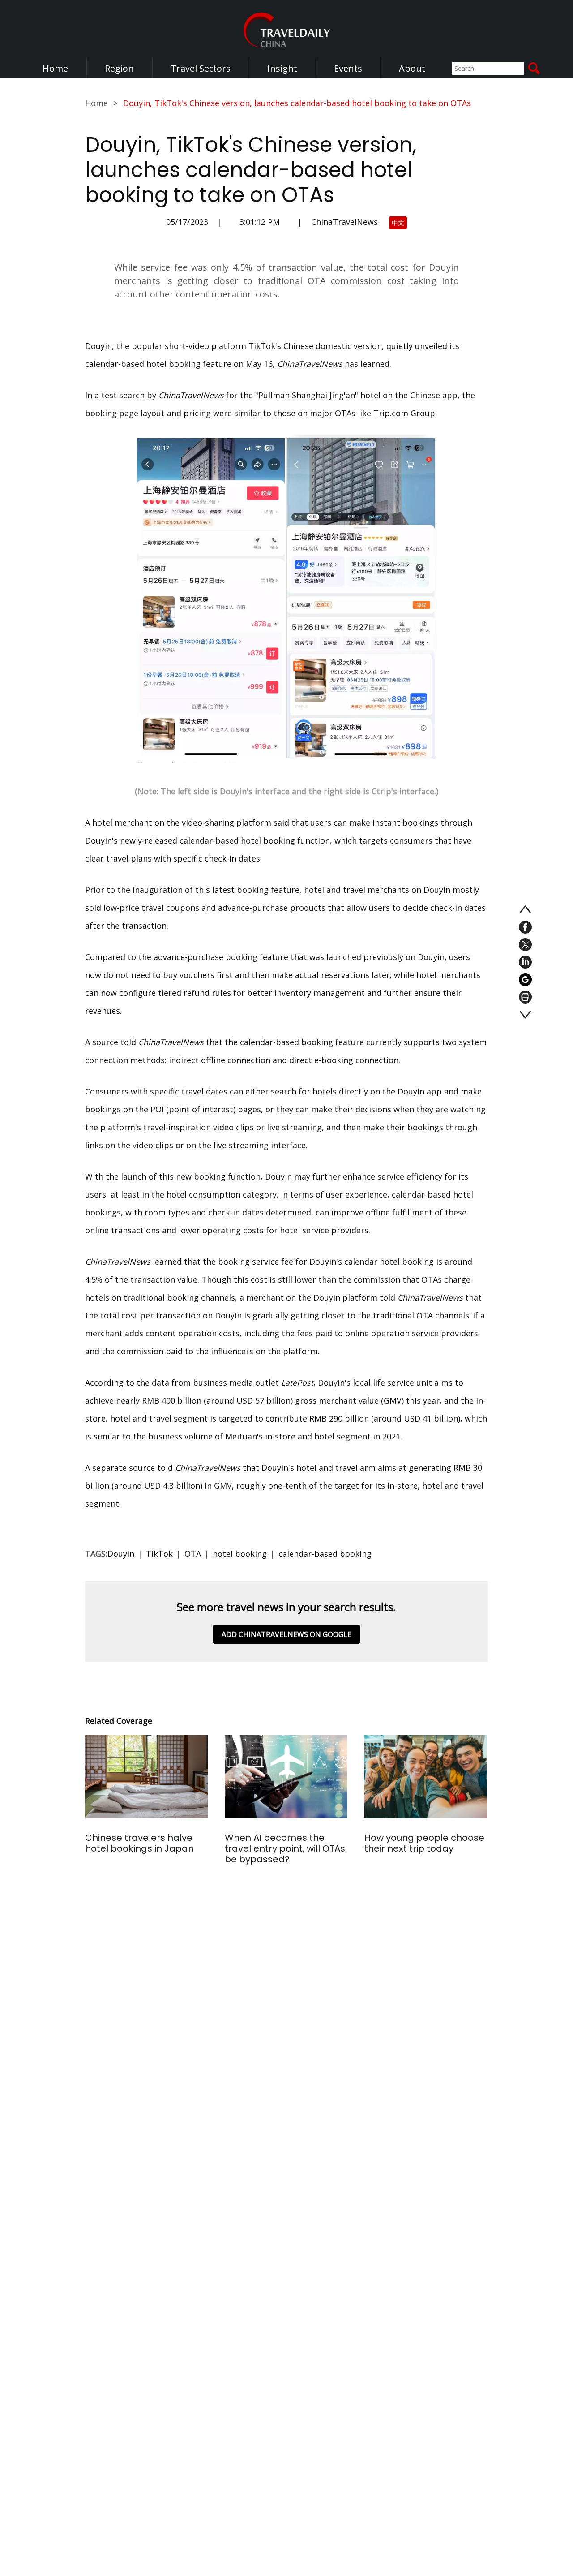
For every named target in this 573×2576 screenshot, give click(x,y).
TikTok (159, 1554)
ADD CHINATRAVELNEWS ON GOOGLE (286, 1634)
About (412, 68)
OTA (193, 1554)
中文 (398, 222)
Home (55, 68)
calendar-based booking (325, 1554)
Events (348, 68)
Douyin (121, 1554)
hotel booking (240, 1554)
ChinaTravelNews (344, 222)
